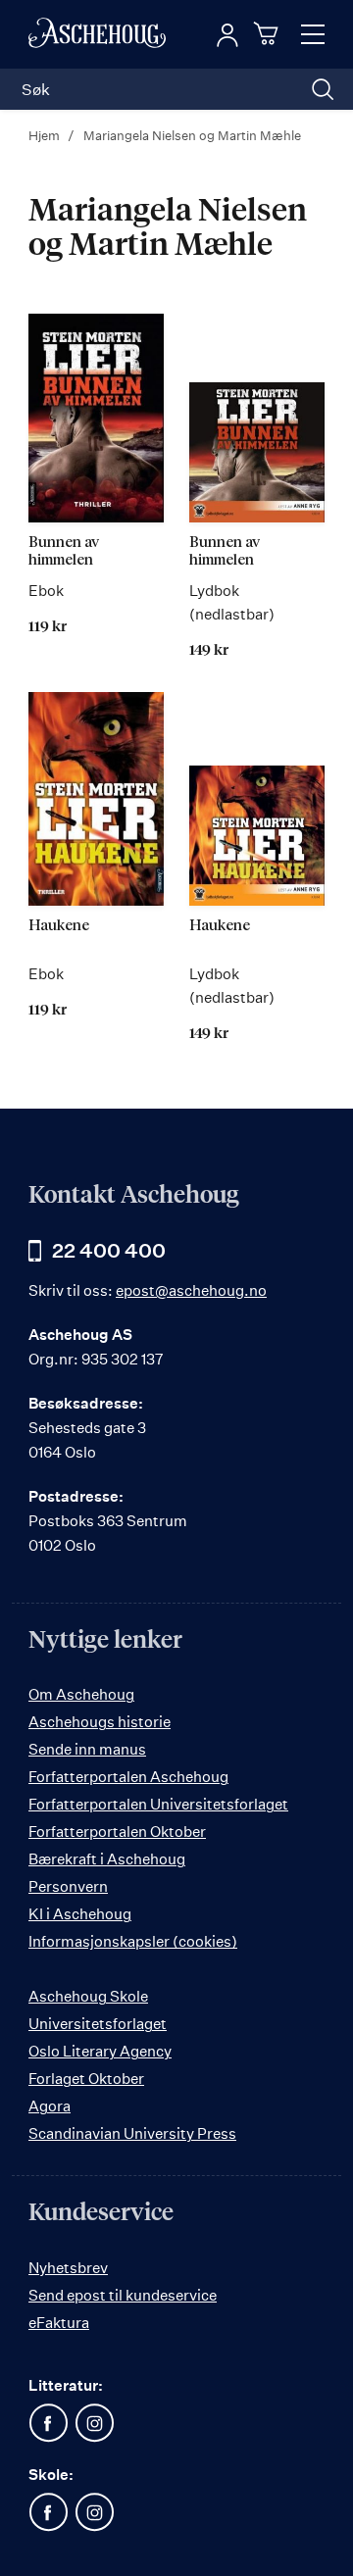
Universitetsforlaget (98, 2024)
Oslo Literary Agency (100, 2051)
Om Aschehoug (81, 1694)
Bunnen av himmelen (64, 551)
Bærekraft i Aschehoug (107, 1859)
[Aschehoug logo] (97, 34)
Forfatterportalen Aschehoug (128, 1777)
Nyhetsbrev (68, 2268)
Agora (50, 2106)
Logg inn (227, 35)
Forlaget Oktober (86, 2079)
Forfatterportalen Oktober (117, 1832)
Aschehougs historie (100, 1722)
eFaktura (59, 2323)
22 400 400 (109, 1250)
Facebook (48, 2423)
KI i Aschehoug (80, 1914)
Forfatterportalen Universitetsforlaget (158, 1804)
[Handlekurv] (269, 33)
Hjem (46, 135)
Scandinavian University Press (132, 2133)
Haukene (59, 926)
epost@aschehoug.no (191, 1290)
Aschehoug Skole (88, 1996)
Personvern (68, 1886)
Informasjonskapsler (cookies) (133, 1941)
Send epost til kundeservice (123, 2295)
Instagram (94, 2423)
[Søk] (323, 89)
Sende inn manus (87, 1749)
